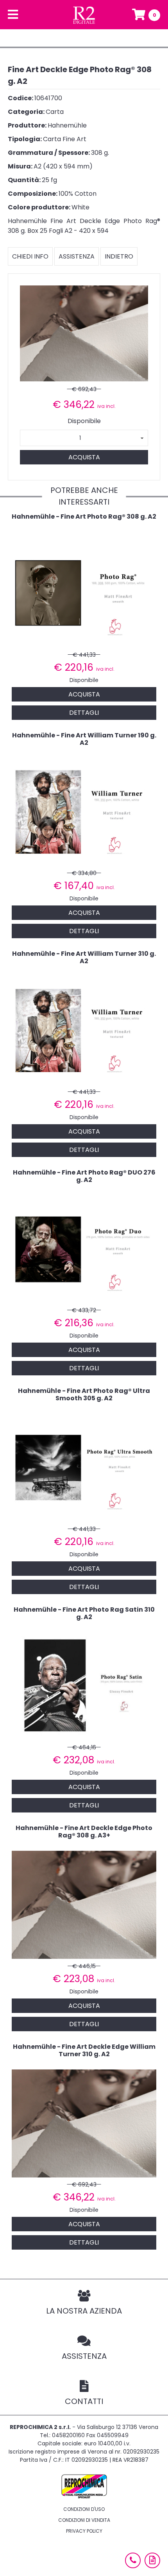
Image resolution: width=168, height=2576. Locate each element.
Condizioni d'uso (84, 2509)
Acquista (84, 457)
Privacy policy (84, 2531)
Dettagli (84, 713)
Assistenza (77, 256)
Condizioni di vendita (84, 2520)
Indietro (119, 256)
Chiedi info (30, 256)
